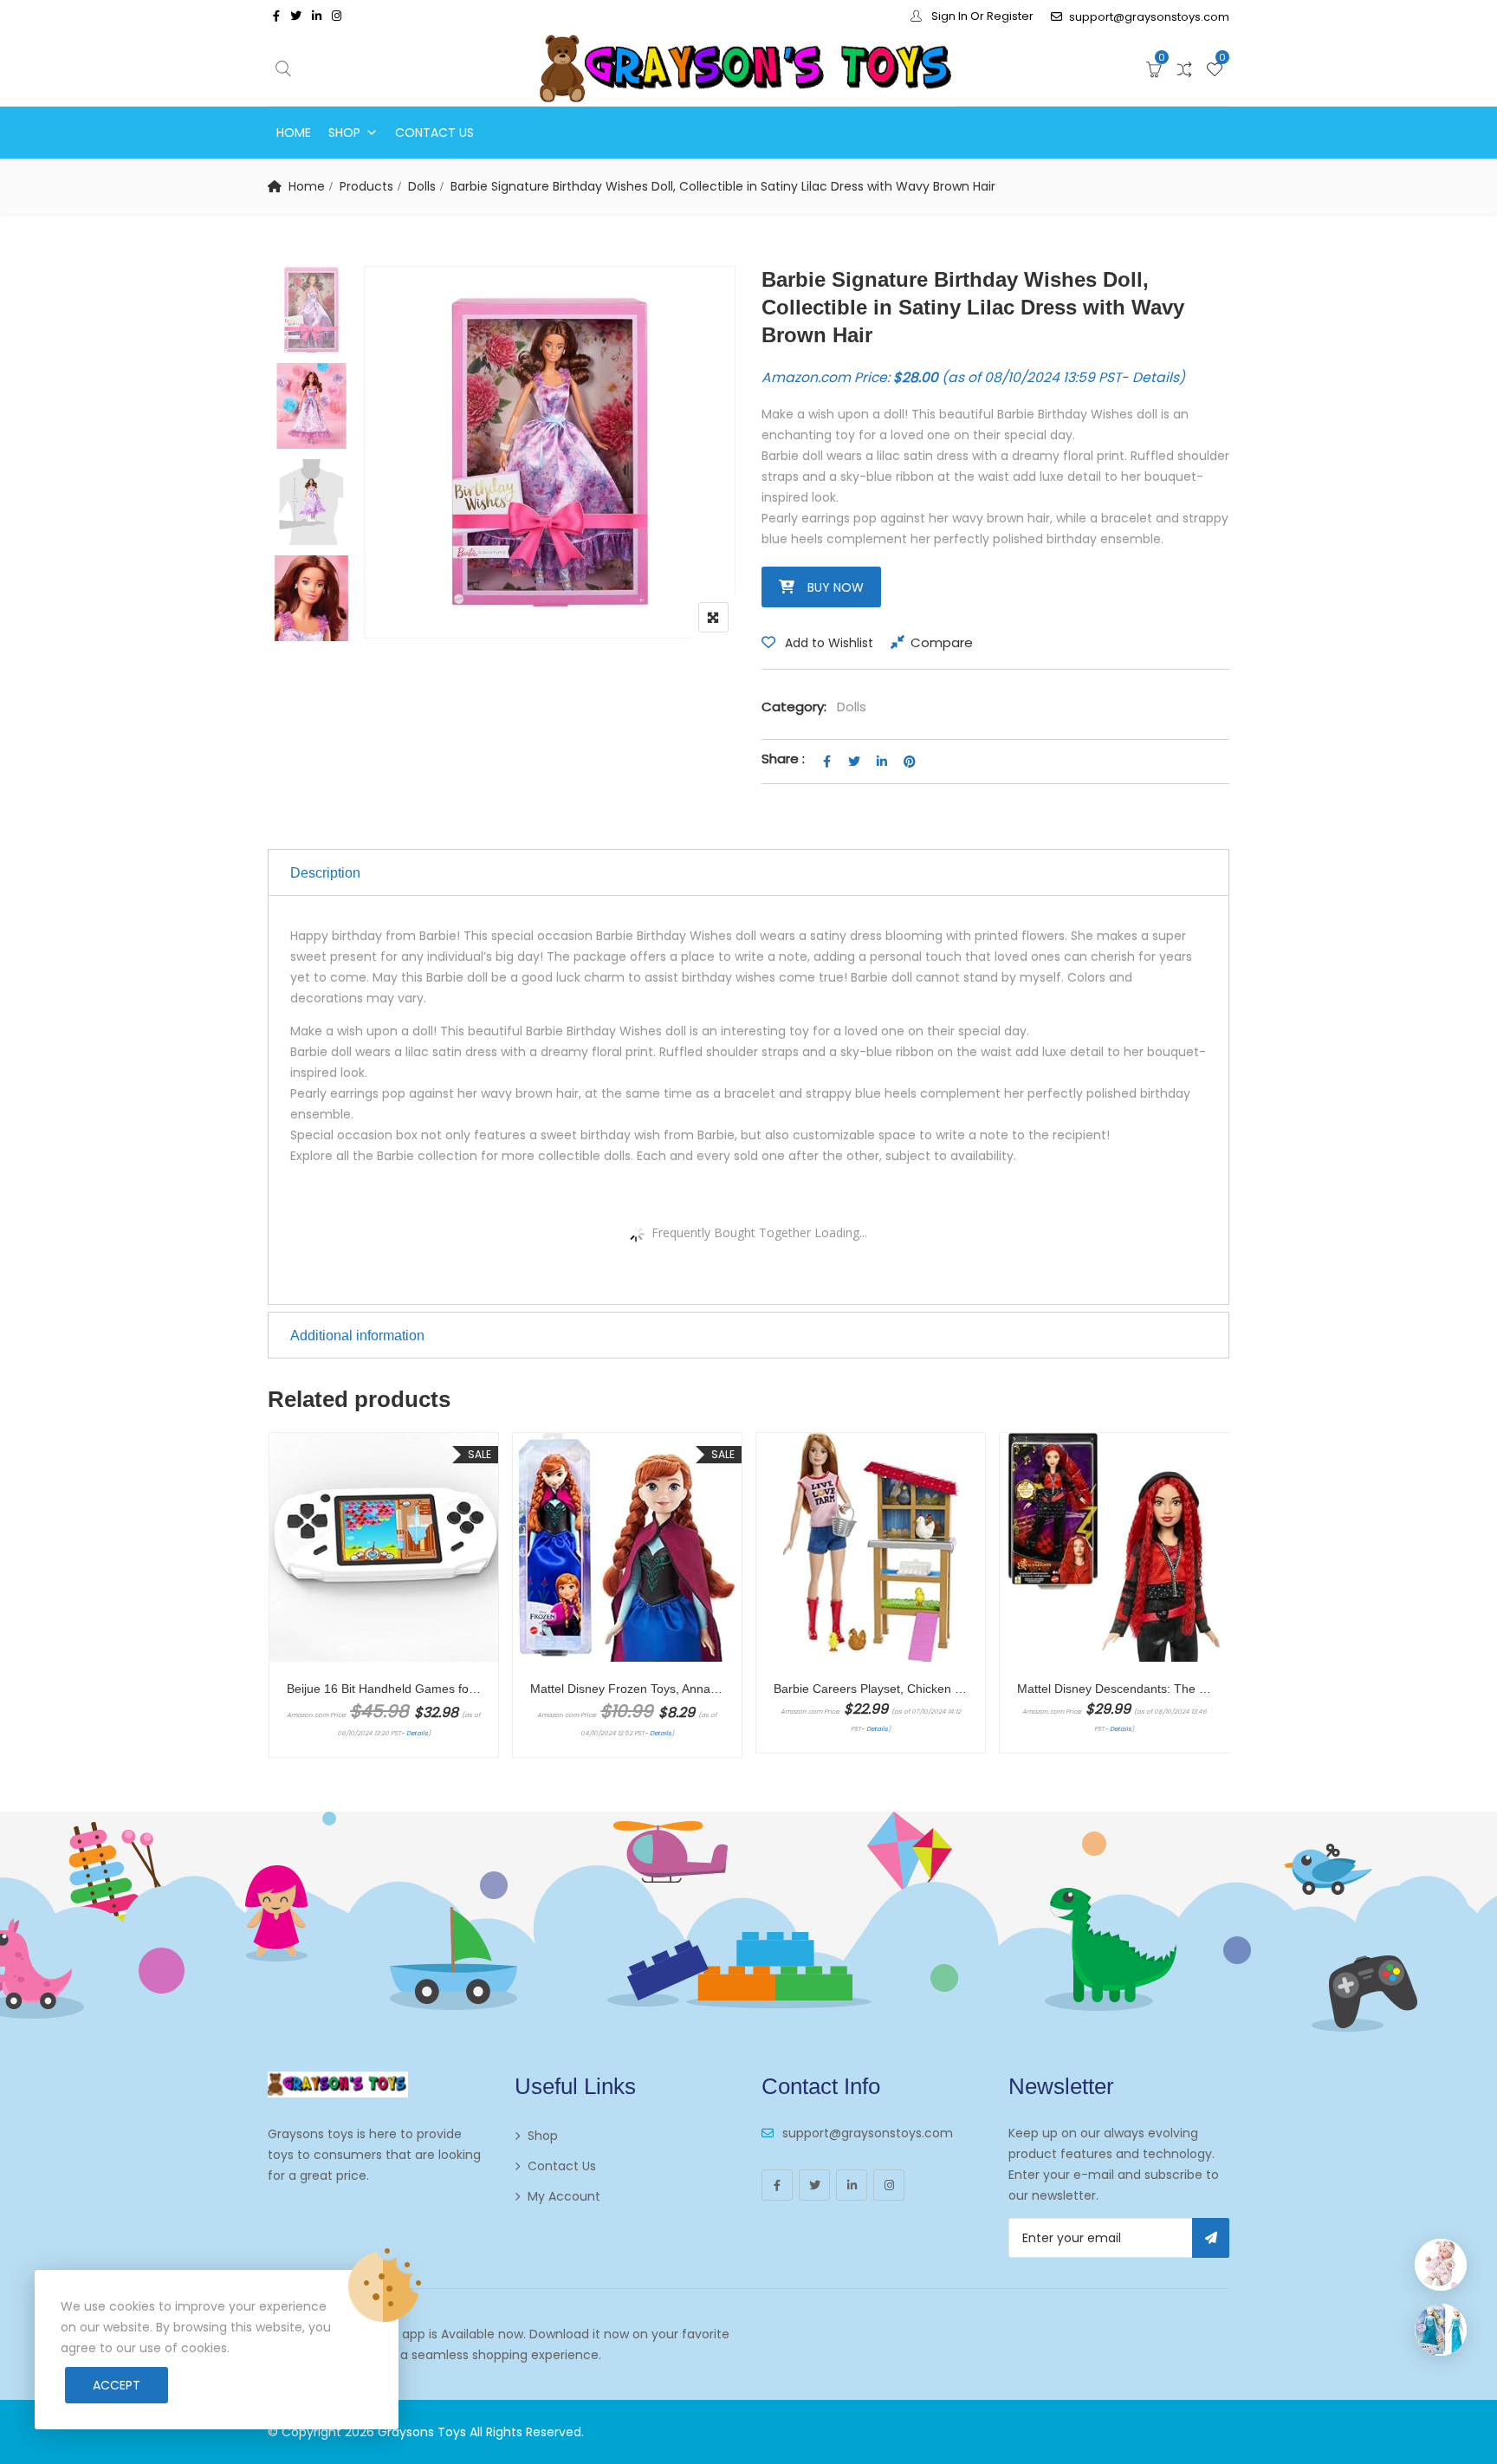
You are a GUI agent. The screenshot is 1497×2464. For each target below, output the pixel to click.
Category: (794, 707)
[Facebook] (777, 2185)
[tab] (748, 872)
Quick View (392, 1563)
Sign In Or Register (981, 16)
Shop (344, 133)
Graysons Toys (422, 2432)
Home (294, 133)
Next (316, 614)
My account (564, 2196)
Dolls (422, 186)
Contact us (434, 133)
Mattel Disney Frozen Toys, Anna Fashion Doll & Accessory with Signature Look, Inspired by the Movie (627, 1689)
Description (325, 873)
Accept (117, 2385)
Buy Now (836, 587)
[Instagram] (889, 2185)
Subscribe (1211, 2238)
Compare (942, 642)
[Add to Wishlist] (289, 1728)
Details (1156, 377)
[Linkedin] (852, 2185)
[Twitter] (814, 2185)
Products (366, 186)
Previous (316, 303)
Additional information (357, 1336)
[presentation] (280, 1612)
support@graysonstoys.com (1149, 17)
